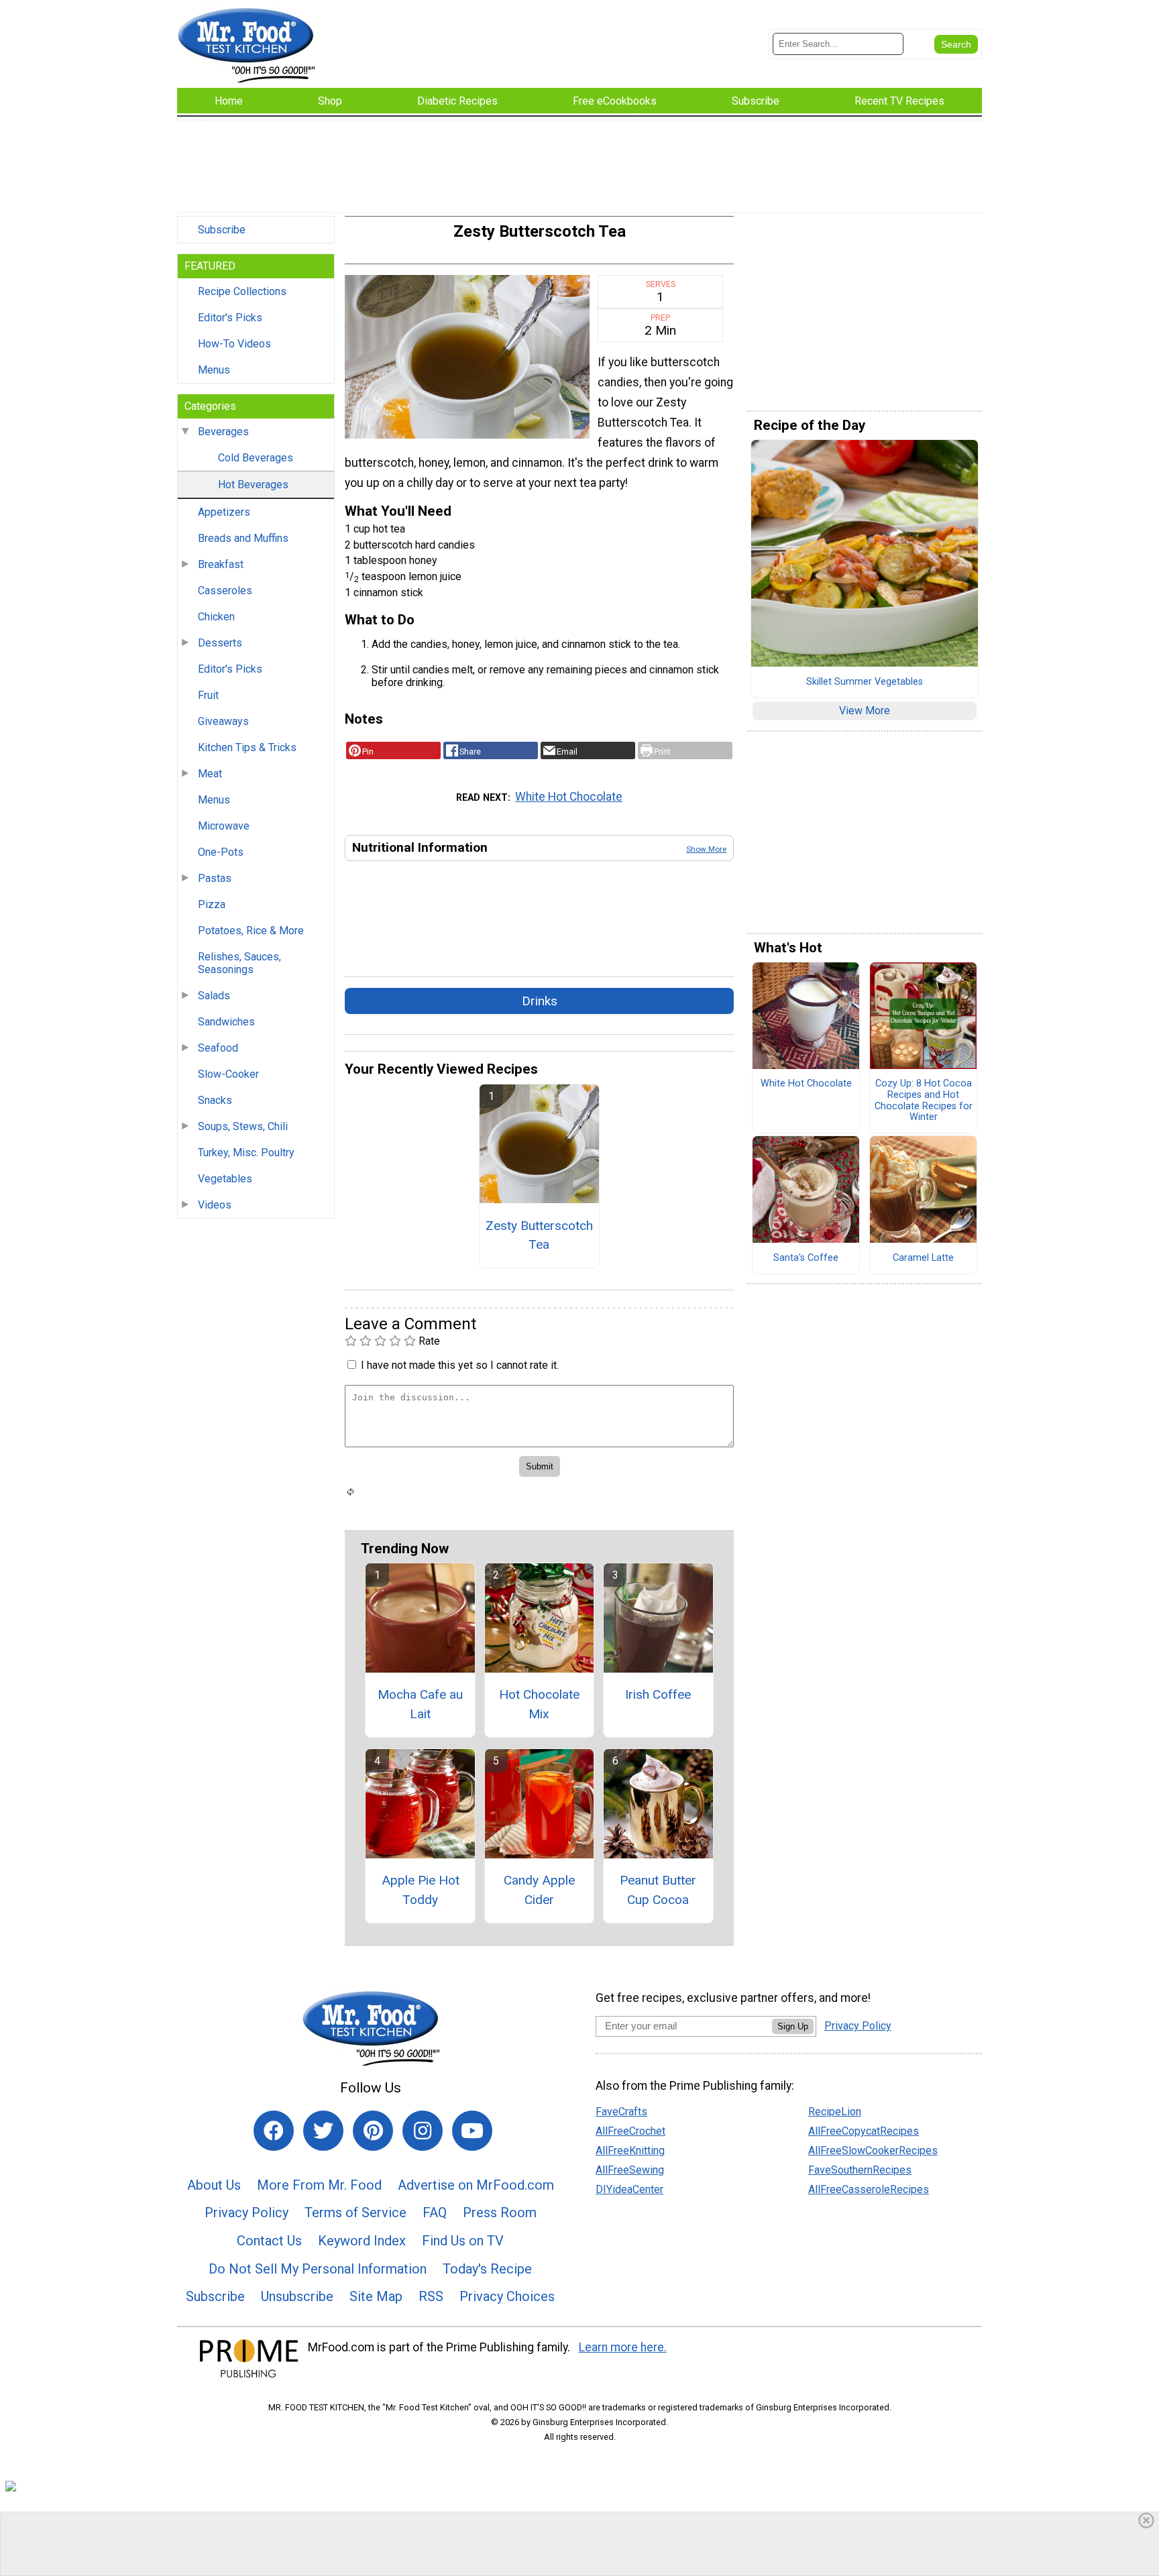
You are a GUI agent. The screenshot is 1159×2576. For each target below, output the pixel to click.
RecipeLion (835, 2112)
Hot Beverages (253, 485)
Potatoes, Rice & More (251, 931)
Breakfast (221, 564)
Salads (214, 996)
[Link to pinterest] (373, 2131)
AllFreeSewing (630, 2170)
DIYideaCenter (629, 2189)
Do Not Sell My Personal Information (318, 2269)
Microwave (224, 826)
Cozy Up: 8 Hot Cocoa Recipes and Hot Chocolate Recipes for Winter (924, 1101)
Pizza (212, 904)
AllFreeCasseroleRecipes (869, 2189)
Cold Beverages (256, 458)
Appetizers (224, 512)
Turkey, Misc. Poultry (246, 1153)
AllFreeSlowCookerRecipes (873, 2150)
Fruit (208, 695)
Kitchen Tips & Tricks (247, 747)
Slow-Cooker (228, 1074)
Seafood (218, 1048)
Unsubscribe (297, 2296)
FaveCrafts (621, 2112)
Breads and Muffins (243, 538)
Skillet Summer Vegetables (865, 682)
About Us (214, 2185)
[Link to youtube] (472, 2131)
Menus (214, 370)
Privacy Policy (246, 2213)
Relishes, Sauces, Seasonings (239, 963)
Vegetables (225, 1179)
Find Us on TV (463, 2241)
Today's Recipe (487, 2269)
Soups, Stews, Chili (243, 1126)
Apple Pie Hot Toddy (421, 1890)
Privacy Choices (507, 2296)
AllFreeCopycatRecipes (864, 2131)
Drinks (540, 1001)
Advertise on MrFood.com (476, 2185)
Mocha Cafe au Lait (420, 1704)
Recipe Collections (242, 291)
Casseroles (225, 591)
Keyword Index (362, 2241)
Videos (215, 1205)
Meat (210, 774)
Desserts (220, 643)
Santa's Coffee (806, 1258)
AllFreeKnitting (630, 2150)
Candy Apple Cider (539, 1890)
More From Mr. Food (319, 2185)
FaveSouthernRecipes (860, 2170)
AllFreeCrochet (630, 2131)
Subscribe (222, 230)
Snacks (215, 1100)
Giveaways (223, 721)
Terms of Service (355, 2213)
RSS (431, 2296)
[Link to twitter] (323, 2131)
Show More (706, 849)
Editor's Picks (230, 318)
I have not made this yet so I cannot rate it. (460, 1365)
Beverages (223, 432)
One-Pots (221, 852)
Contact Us (269, 2241)
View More (865, 711)
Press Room (500, 2213)
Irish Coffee (658, 1694)
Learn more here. (623, 2347)
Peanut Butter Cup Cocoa (658, 1890)
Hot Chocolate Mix (539, 1704)
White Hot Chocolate (569, 797)
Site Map (376, 2296)
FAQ (435, 2213)
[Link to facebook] (274, 2131)
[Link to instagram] (423, 2131)
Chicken (216, 617)
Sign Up (793, 2026)
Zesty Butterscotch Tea (539, 1235)
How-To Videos (234, 344)
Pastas (215, 878)
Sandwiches (226, 1022)
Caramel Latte (923, 1258)
